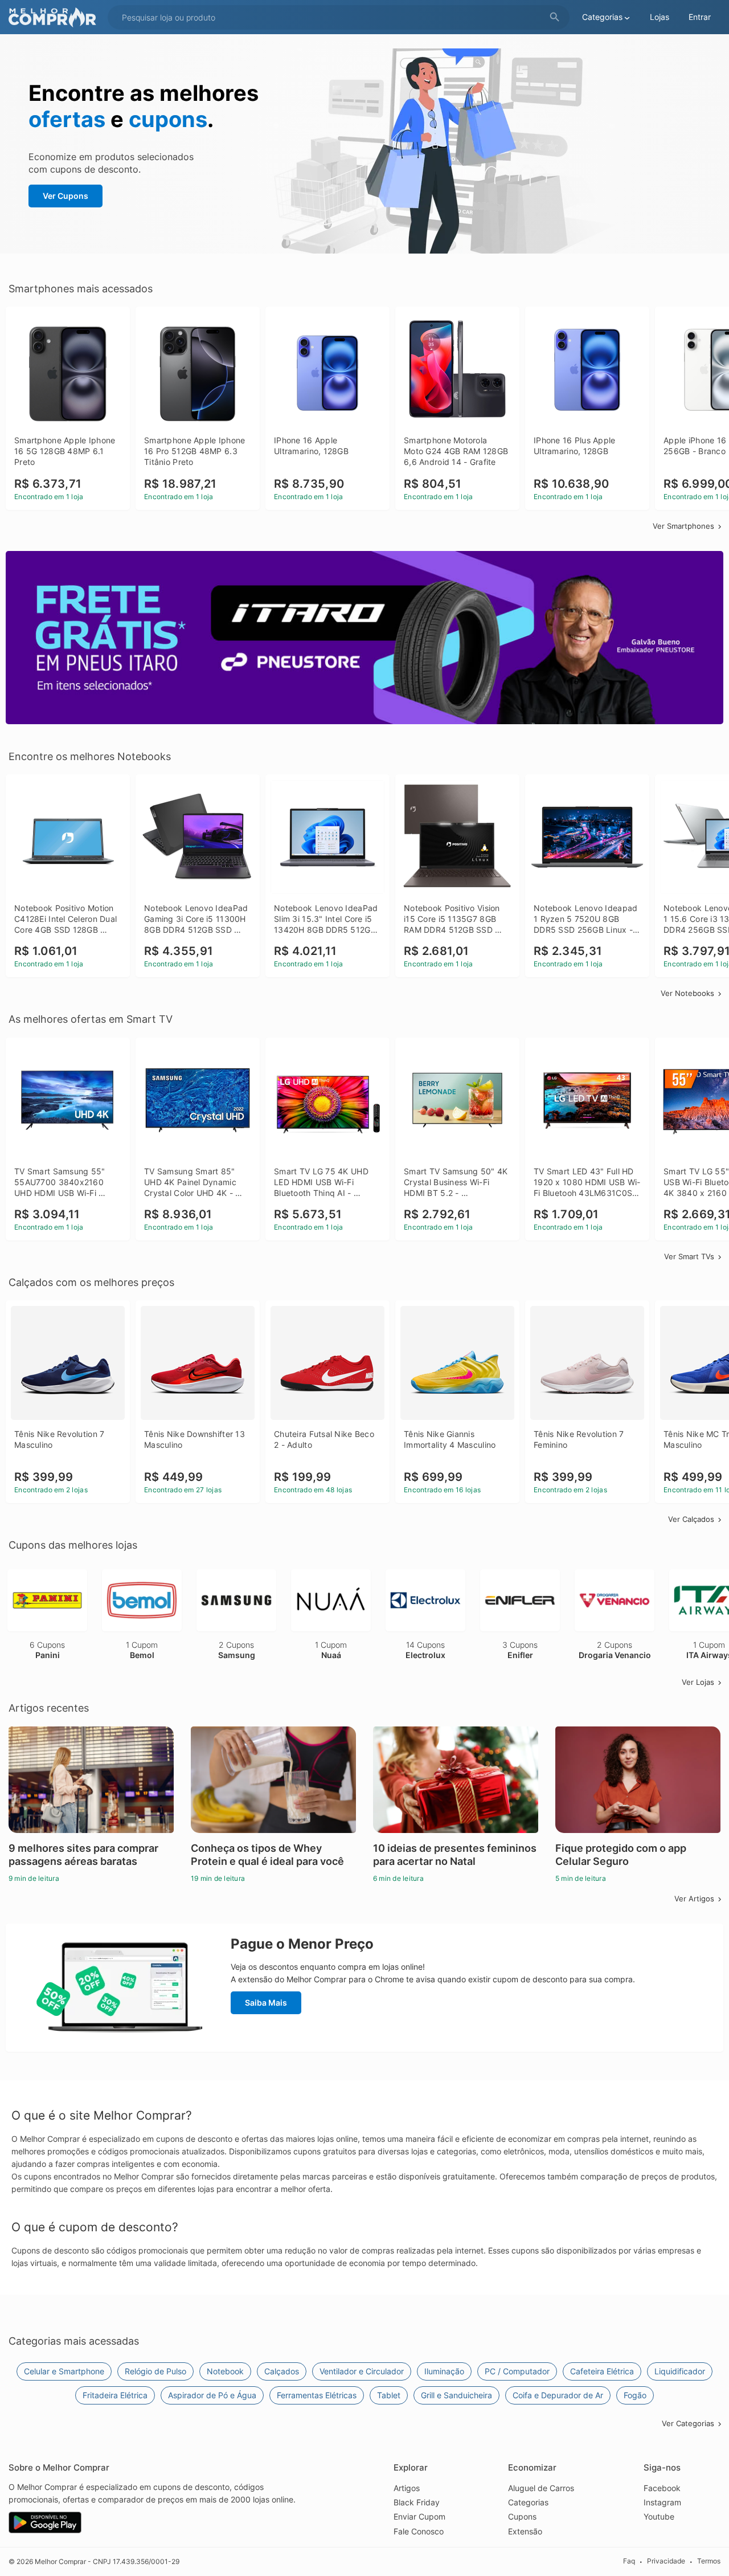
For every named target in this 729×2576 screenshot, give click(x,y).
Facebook (662, 2488)
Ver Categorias (688, 2423)
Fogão (635, 2395)
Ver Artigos (694, 1899)
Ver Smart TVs (689, 1256)
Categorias (528, 2502)
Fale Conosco (419, 2531)
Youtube (659, 2516)
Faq (629, 2561)
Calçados (282, 2371)
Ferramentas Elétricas (317, 2395)
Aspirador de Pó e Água (212, 2395)
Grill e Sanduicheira (456, 2395)
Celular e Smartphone (64, 2371)
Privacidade (666, 2561)
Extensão (525, 2531)
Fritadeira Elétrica (115, 2395)
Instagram (662, 2502)
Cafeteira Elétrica (602, 2371)
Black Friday (417, 2502)
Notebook (225, 2371)
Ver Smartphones (683, 526)
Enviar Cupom (419, 2516)
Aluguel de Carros (541, 2488)
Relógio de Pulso (155, 2371)
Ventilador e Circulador (362, 2371)
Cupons (522, 2516)
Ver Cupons (65, 196)
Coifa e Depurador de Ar (558, 2395)
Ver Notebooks (687, 993)
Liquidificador (680, 2371)
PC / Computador (517, 2371)
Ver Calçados (691, 1519)
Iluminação (444, 2371)
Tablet (389, 2395)
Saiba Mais (266, 2003)
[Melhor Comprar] (55, 17)
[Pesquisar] (555, 17)
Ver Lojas (698, 1682)
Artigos (407, 2488)
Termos (709, 2561)
